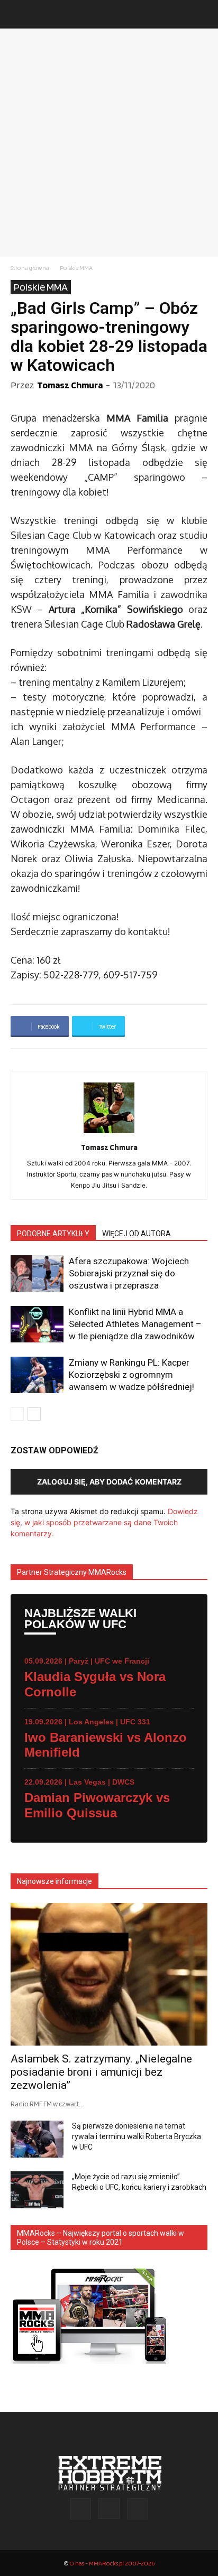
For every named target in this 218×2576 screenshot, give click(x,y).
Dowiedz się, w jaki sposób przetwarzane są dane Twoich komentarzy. (104, 1522)
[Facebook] (80, 2509)
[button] (18, 14)
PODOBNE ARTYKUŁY (53, 1234)
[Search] (203, 14)
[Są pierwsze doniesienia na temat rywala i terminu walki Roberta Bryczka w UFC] (37, 2139)
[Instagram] (109, 2508)
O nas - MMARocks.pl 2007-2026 (112, 2563)
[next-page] (34, 1414)
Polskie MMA (76, 268)
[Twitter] (138, 2509)
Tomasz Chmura (70, 385)
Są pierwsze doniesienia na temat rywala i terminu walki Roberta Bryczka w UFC (137, 2136)
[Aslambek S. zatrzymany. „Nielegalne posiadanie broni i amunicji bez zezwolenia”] (109, 1974)
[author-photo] (109, 1133)
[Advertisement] (109, 143)
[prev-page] (17, 1414)
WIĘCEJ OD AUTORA (137, 1234)
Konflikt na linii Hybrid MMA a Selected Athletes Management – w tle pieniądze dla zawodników (135, 1324)
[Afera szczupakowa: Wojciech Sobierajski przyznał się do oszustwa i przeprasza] (37, 1273)
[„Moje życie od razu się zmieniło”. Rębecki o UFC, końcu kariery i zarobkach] (37, 2190)
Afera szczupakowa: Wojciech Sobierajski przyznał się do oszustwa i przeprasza (129, 1273)
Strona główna (30, 268)
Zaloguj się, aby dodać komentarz (109, 1482)
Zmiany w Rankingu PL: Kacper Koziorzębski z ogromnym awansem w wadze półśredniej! (131, 1375)
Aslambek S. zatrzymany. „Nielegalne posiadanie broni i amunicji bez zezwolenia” (101, 2072)
